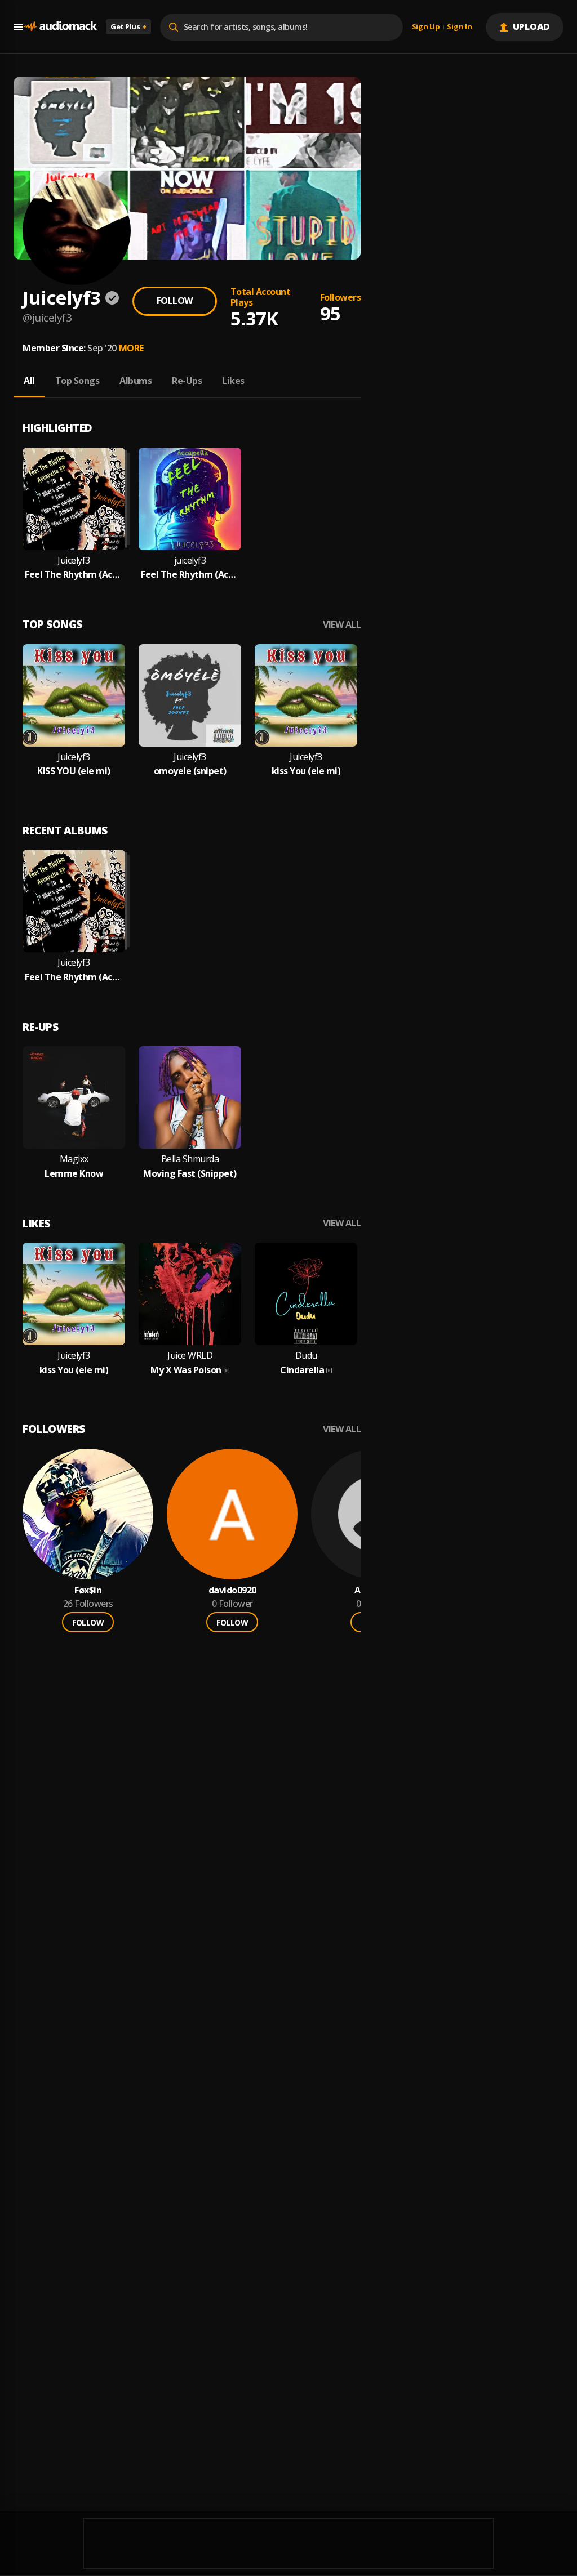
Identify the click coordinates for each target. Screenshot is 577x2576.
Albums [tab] (136, 381)
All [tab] (29, 381)
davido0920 (232, 1590)
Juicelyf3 (74, 561)
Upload (532, 26)
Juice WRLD (190, 1356)
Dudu (306, 1356)
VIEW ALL (342, 625)
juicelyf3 (190, 561)
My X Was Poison (186, 1370)
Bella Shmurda (190, 1159)
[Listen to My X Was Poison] (190, 1294)
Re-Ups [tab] (187, 381)
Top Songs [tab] (77, 381)
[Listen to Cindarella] (306, 1294)
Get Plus (128, 26)
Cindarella (302, 1370)
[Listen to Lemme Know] (74, 1097)
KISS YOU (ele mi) (74, 771)
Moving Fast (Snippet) (190, 1174)
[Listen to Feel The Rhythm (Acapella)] (190, 499)
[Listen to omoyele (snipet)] (190, 695)
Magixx (74, 1159)
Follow (175, 301)
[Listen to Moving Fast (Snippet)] (190, 1097)
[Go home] (60, 27)
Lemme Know (74, 1174)
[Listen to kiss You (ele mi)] (306, 695)
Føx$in (88, 1590)
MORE (131, 348)
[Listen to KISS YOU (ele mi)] (74, 695)
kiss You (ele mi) (306, 771)
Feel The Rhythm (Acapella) (190, 575)
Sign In (459, 27)
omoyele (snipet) (190, 771)
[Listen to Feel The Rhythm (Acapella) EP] (74, 499)
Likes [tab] (233, 381)
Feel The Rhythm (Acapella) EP (74, 575)
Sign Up (426, 27)
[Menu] (18, 27)
